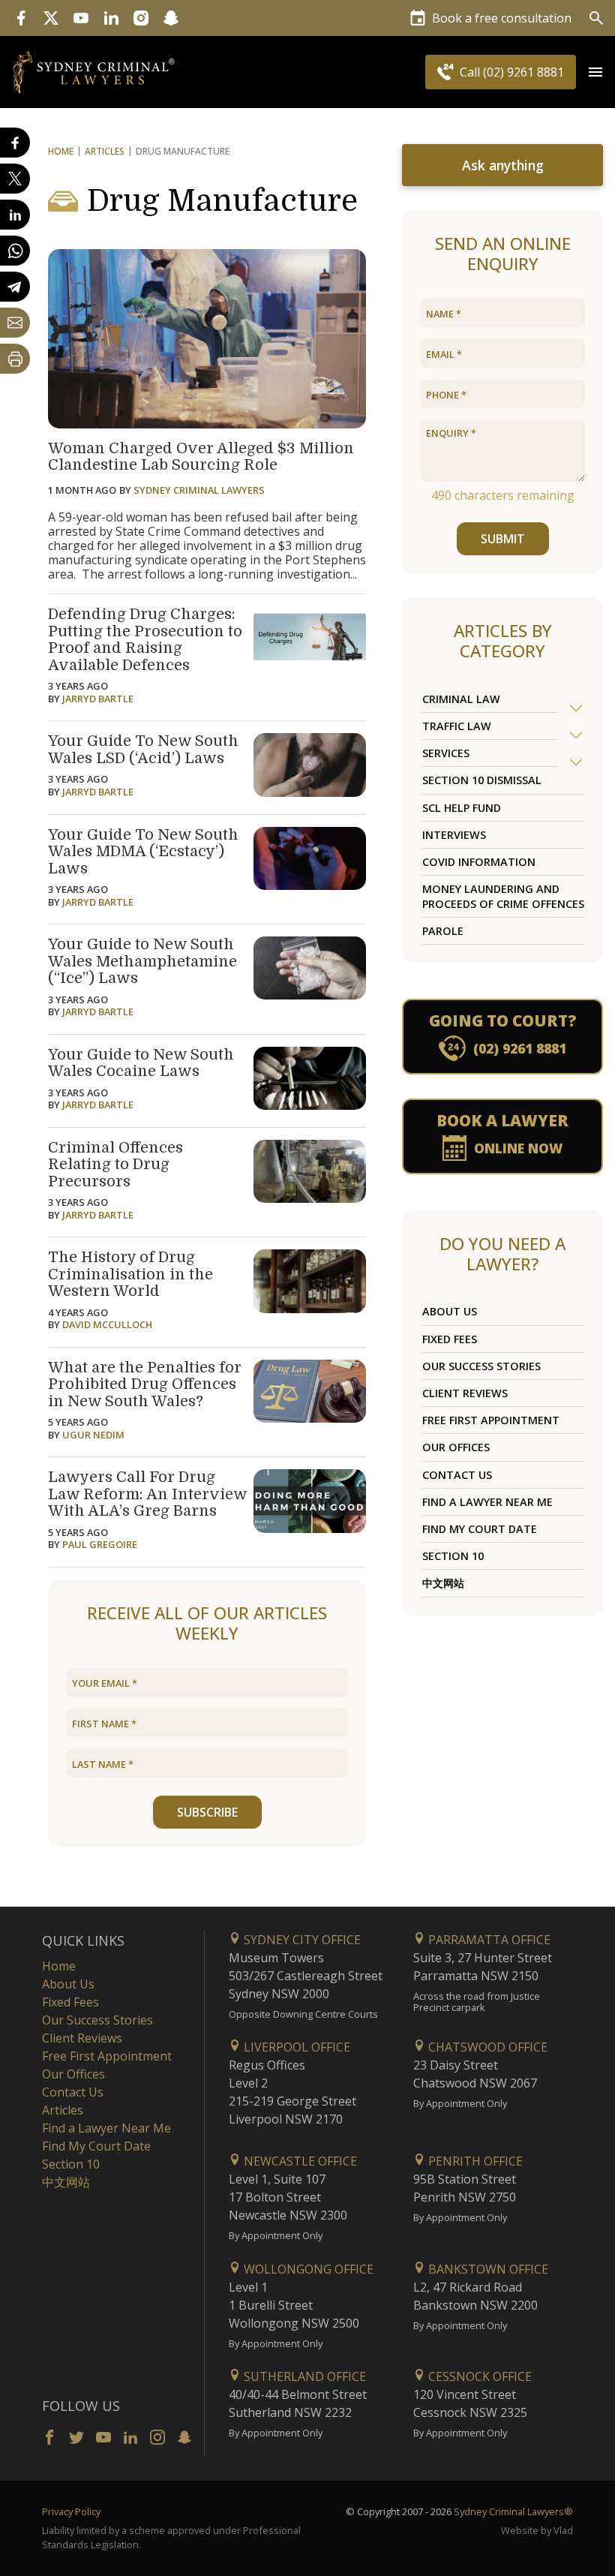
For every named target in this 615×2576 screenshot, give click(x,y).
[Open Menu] (595, 72)
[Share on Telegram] (15, 287)
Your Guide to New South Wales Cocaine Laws (141, 1063)
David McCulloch (107, 1324)
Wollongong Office (307, 2269)
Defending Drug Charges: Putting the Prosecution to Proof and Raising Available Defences (145, 640)
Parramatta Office (488, 1940)
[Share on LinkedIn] (15, 215)
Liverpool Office (295, 2047)
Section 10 (453, 1556)
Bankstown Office (487, 2269)
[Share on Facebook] (15, 143)
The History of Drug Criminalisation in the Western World (130, 1274)
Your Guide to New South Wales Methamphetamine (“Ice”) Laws (142, 961)
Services (446, 753)
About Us (450, 1311)
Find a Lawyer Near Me (487, 1502)
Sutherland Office (303, 2376)
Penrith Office (474, 2161)
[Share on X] (15, 179)
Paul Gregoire (100, 1544)
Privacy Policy (71, 2511)
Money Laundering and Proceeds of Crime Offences (503, 896)
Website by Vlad (537, 2530)
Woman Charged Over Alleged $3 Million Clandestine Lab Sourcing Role (201, 457)
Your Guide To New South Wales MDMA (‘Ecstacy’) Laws (143, 852)
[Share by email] (15, 323)
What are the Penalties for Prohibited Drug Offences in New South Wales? (145, 1384)
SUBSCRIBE (207, 1812)
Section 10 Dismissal (482, 780)
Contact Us (457, 1475)
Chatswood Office (486, 2047)
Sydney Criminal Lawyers (199, 490)
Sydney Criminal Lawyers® (513, 2511)
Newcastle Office (299, 2161)
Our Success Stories (481, 1366)
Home (61, 151)
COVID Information (479, 862)
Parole (443, 931)
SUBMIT (503, 539)
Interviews (454, 835)
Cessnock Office (478, 2376)
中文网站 (443, 1583)
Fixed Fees (450, 1339)
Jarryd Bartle (98, 699)
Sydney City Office (301, 1940)
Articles (105, 151)
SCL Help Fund (462, 808)
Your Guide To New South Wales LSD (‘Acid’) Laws (143, 750)
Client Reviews (465, 1393)
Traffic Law (457, 726)
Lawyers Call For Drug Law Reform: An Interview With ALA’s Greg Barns (147, 1494)
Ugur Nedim (93, 1435)
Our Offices (456, 1447)
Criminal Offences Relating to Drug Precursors (115, 1165)
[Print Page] (15, 359)
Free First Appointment (491, 1420)
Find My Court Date (480, 1529)
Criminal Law (461, 699)
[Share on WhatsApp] (15, 251)
